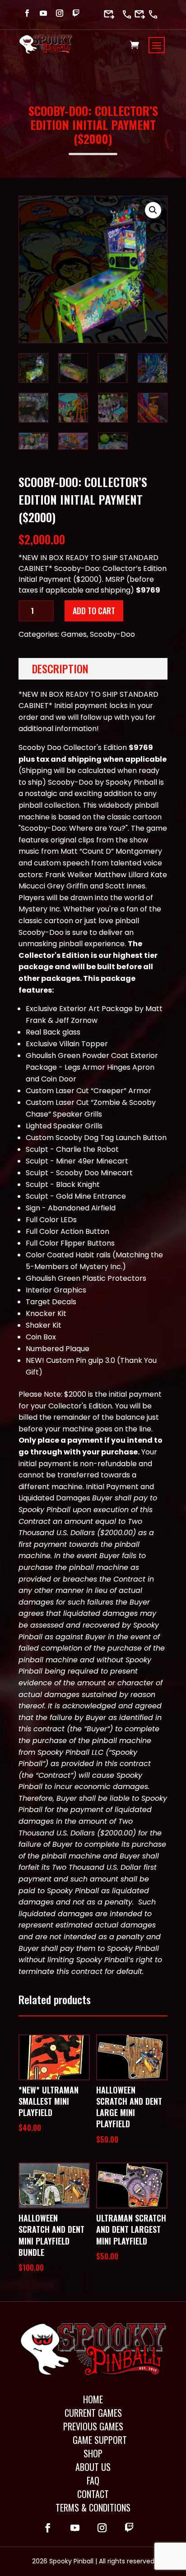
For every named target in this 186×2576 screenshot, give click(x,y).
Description (60, 668)
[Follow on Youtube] (43, 13)
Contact (93, 2494)
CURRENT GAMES (93, 2413)
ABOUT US (93, 2467)
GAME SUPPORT (100, 2440)
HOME (93, 2399)
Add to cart (94, 611)
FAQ (93, 2480)
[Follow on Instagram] (60, 13)
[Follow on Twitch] (76, 13)
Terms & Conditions (93, 2507)
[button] (153, 210)
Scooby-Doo (112, 634)
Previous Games (93, 2426)
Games (74, 634)
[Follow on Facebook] (27, 13)
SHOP (93, 2453)
